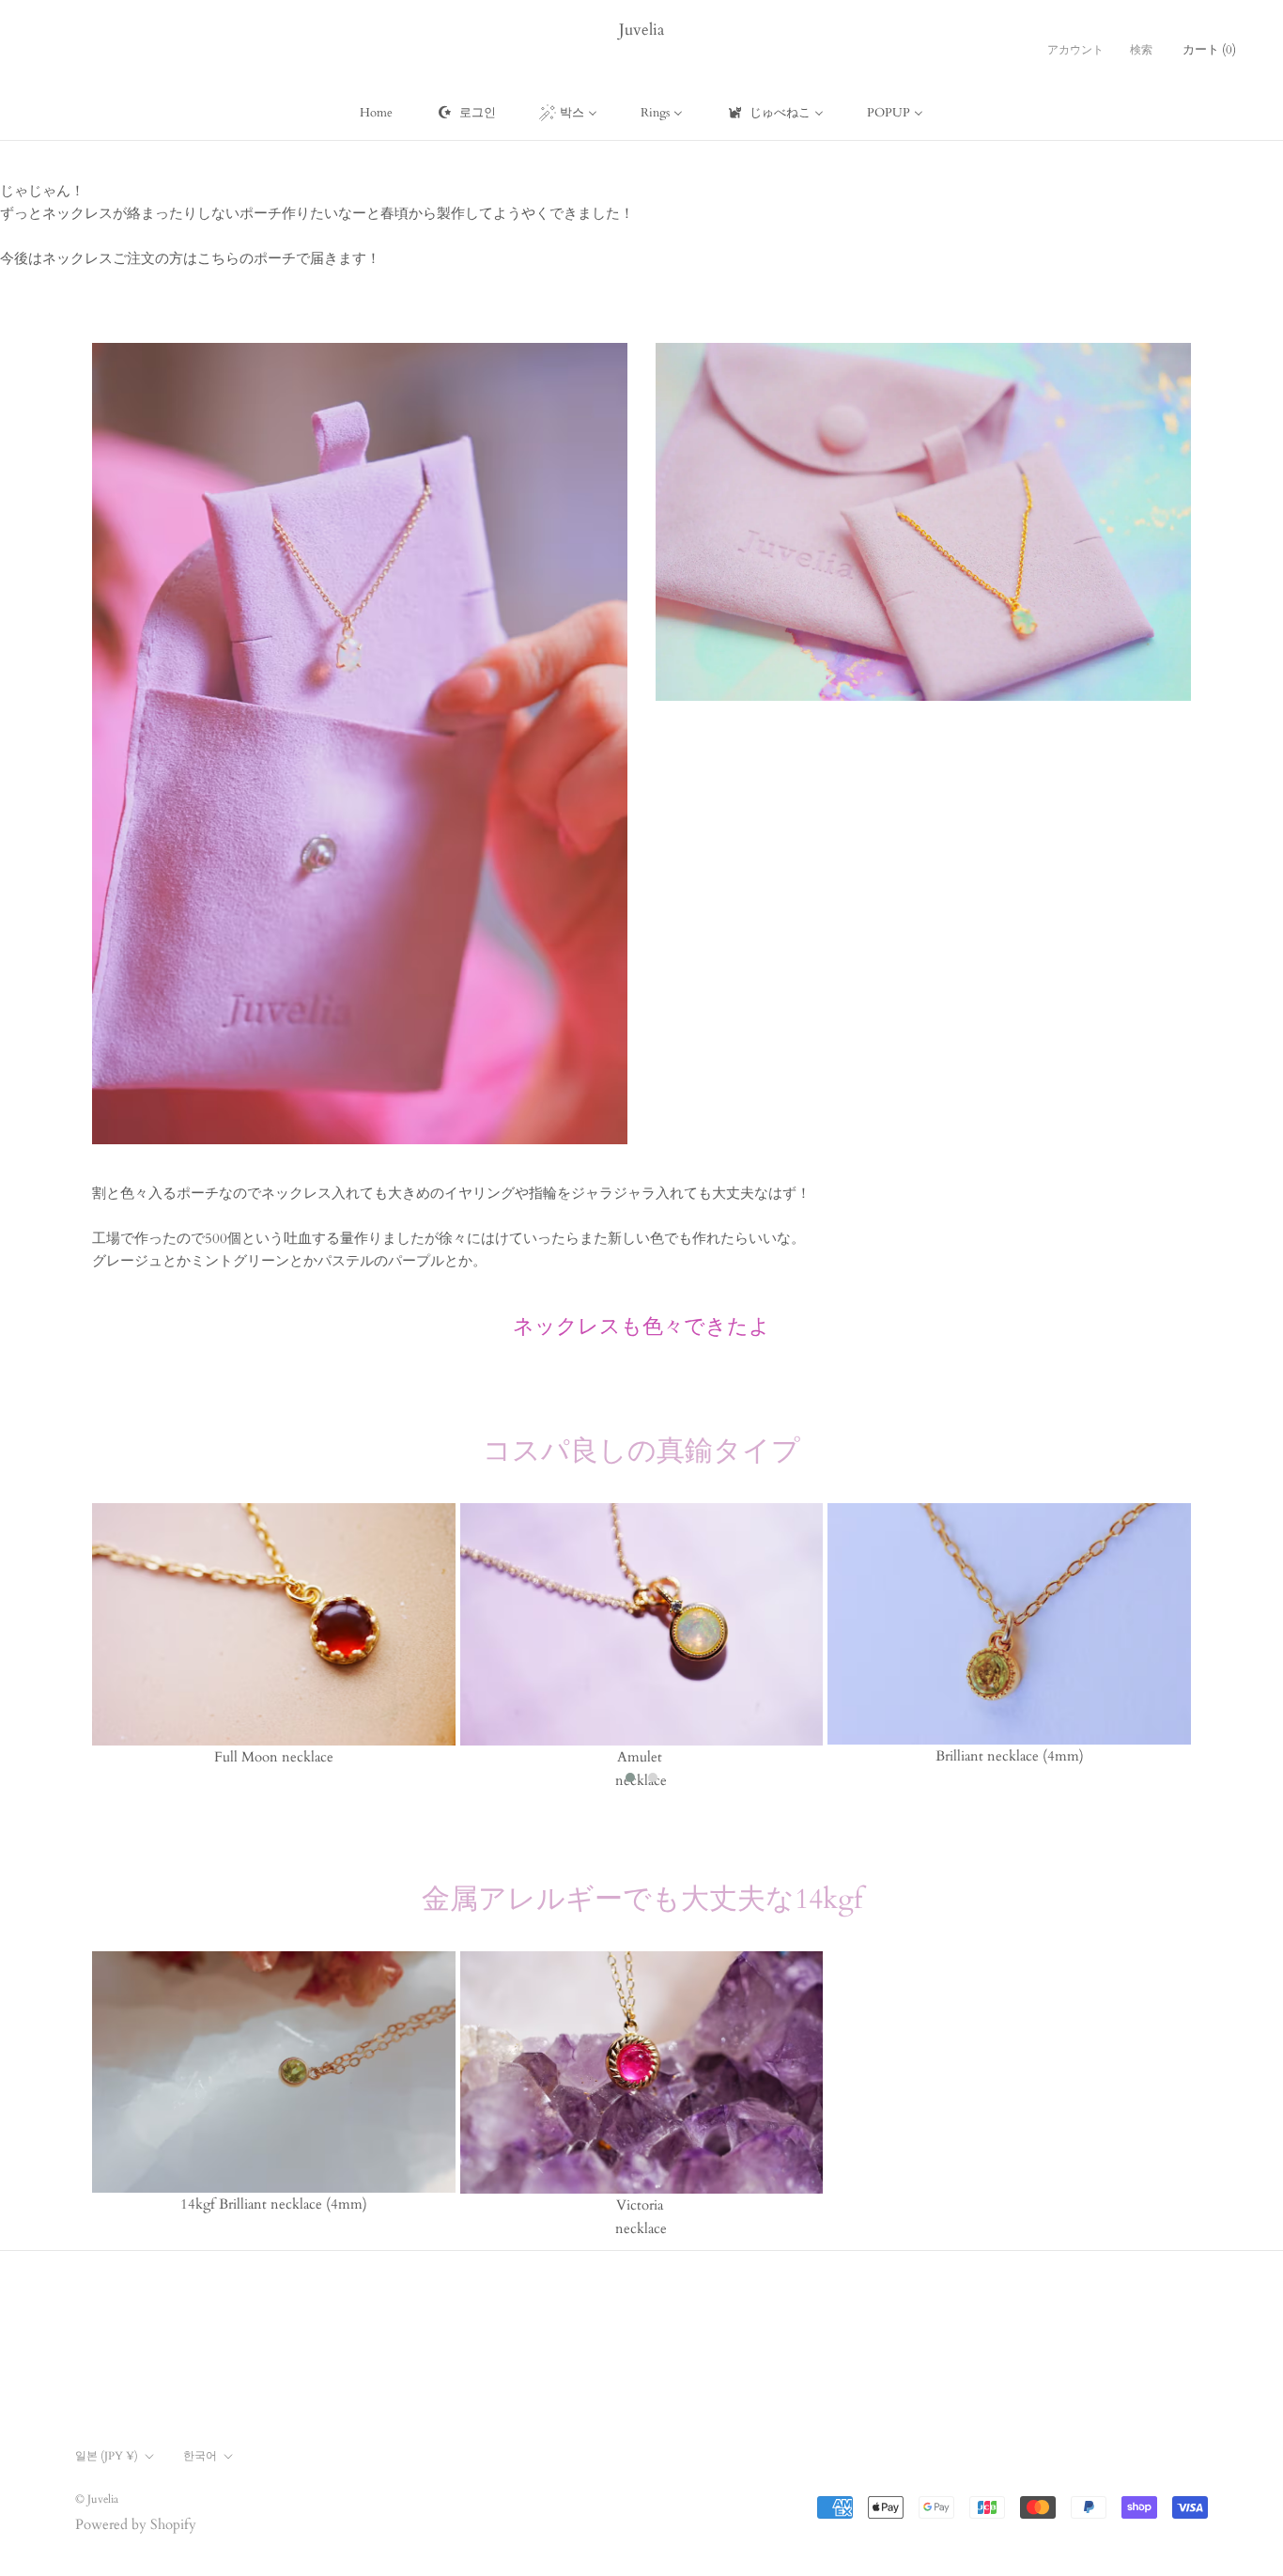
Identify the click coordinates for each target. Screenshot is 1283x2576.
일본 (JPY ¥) (107, 2456)
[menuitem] (376, 113)
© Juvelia (97, 2499)
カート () (1209, 50)
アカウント (1075, 50)
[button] (630, 1777)
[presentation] (64, 1648)
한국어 (200, 2456)
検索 (1141, 50)
